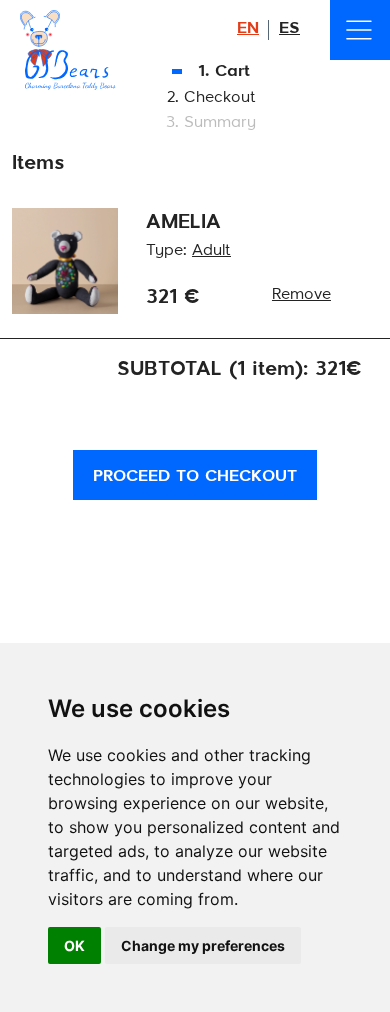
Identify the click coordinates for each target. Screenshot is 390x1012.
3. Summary (211, 123)
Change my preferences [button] (203, 945)
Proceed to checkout (195, 477)
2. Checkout (211, 98)
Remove (301, 295)
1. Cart (221, 72)
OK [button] (74, 945)
